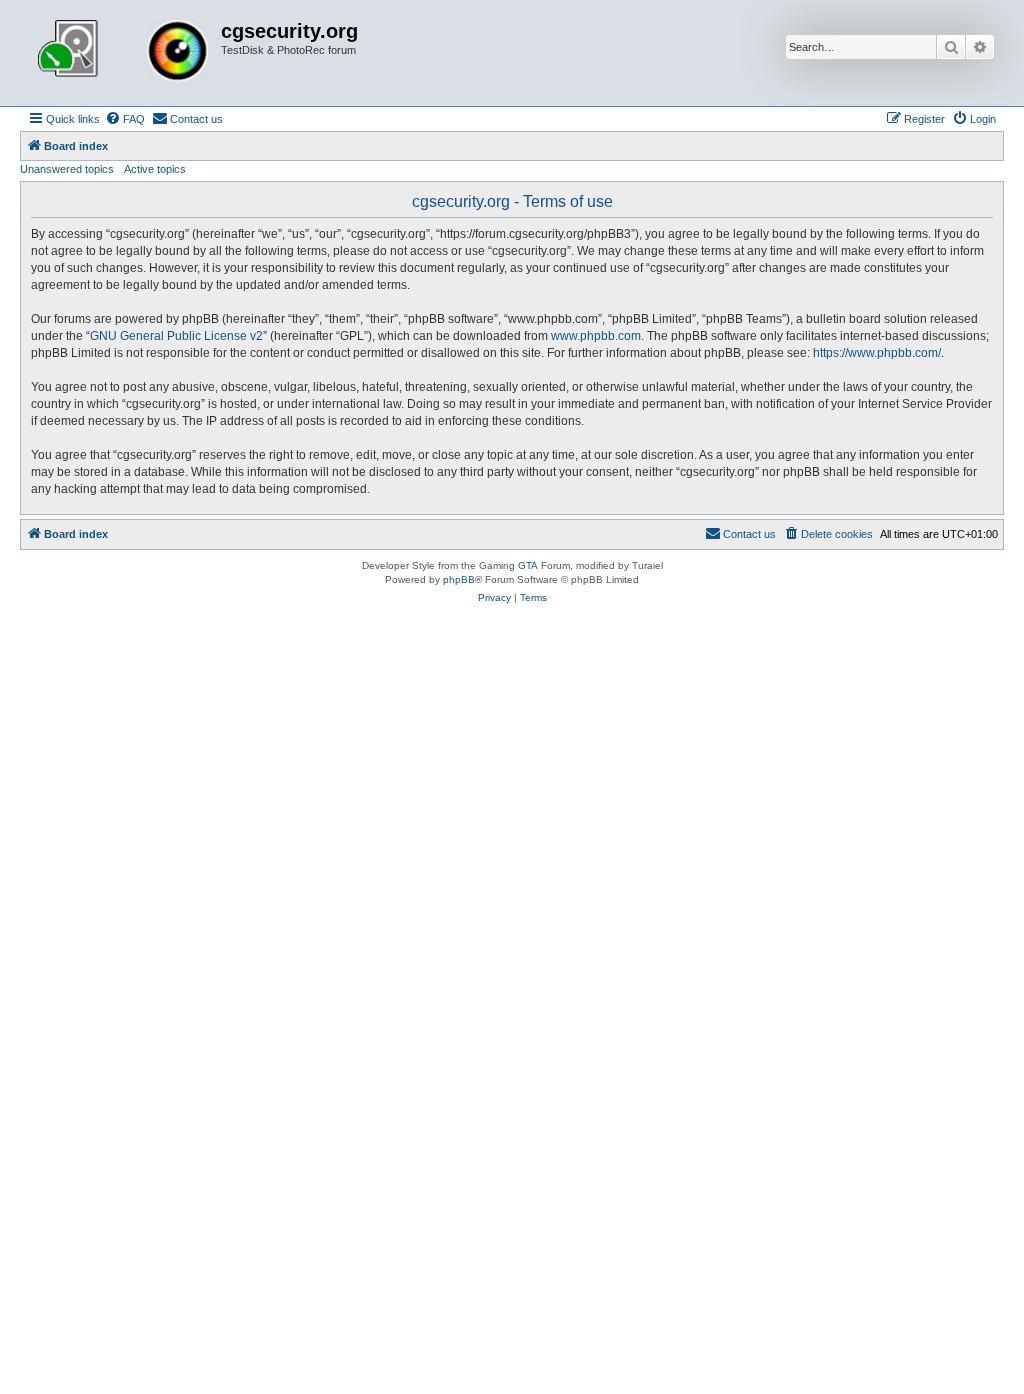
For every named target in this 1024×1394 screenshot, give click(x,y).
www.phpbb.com (596, 336)
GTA (528, 565)
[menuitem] (125, 119)
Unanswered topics (67, 169)
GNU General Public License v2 (176, 336)
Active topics (155, 169)
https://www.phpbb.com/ (877, 353)
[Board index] (123, 53)
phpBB (459, 579)
